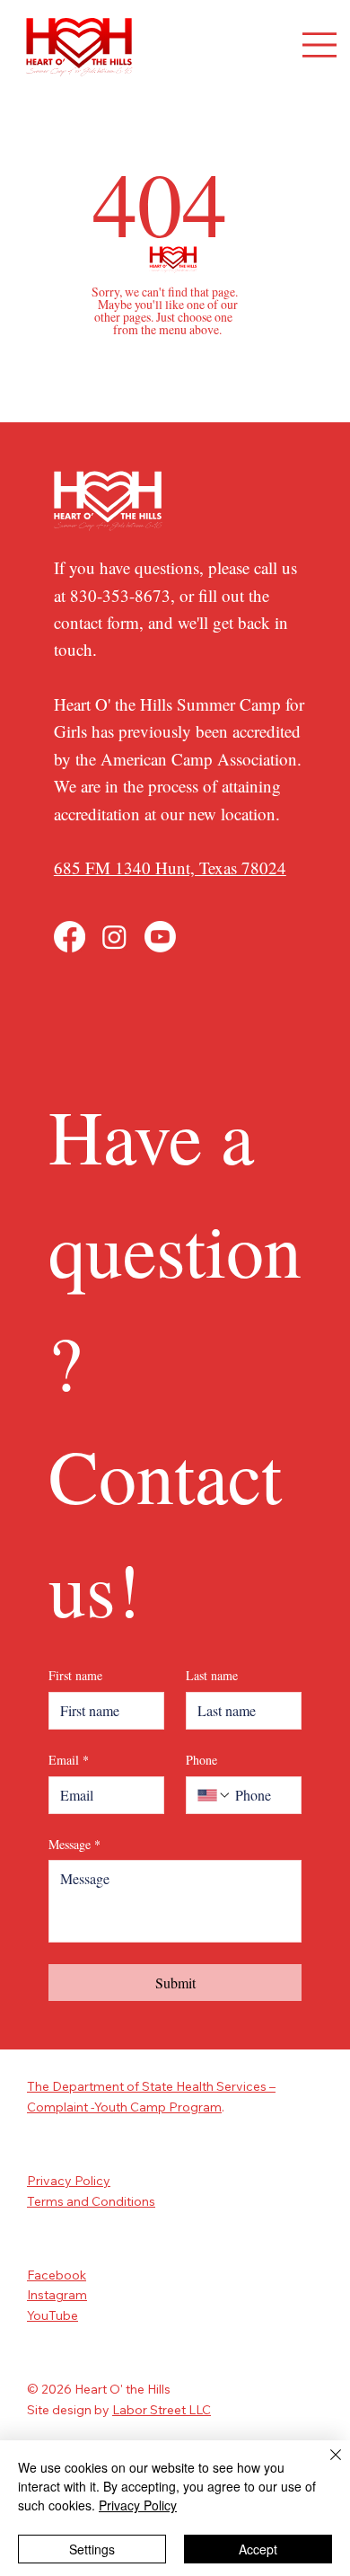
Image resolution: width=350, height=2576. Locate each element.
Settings (92, 2549)
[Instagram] (114, 937)
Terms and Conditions (91, 2201)
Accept (258, 2549)
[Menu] (319, 45)
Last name (212, 1675)
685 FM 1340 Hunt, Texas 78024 (170, 868)
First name (75, 1675)
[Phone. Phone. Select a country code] (214, 1795)
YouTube (52, 2315)
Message (74, 1844)
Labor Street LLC (162, 2410)
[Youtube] (160, 937)
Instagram (57, 2295)
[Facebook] (70, 937)
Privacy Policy (69, 2181)
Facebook (57, 2275)
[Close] (325, 2465)
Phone (201, 1760)
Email (69, 1760)
